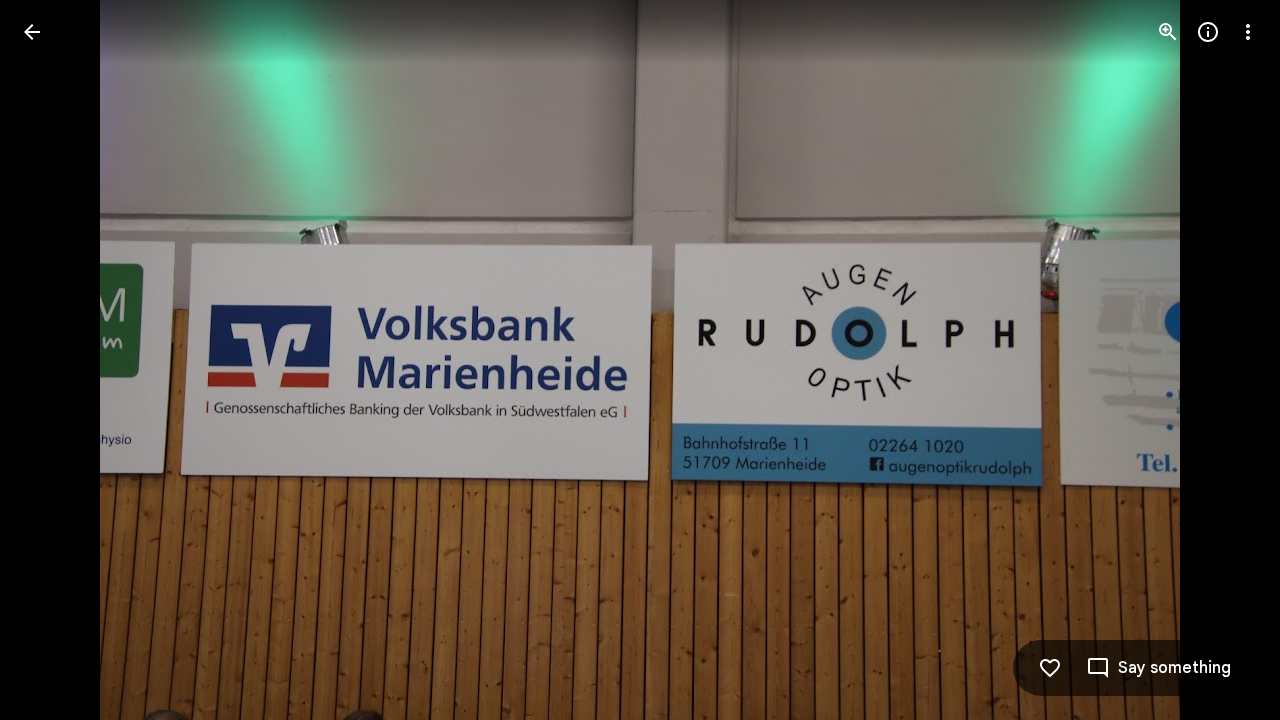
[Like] (1050, 668)
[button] (56, 360)
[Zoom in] (1168, 32)
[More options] (1248, 32)
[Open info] (1208, 32)
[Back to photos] (32, 32)
